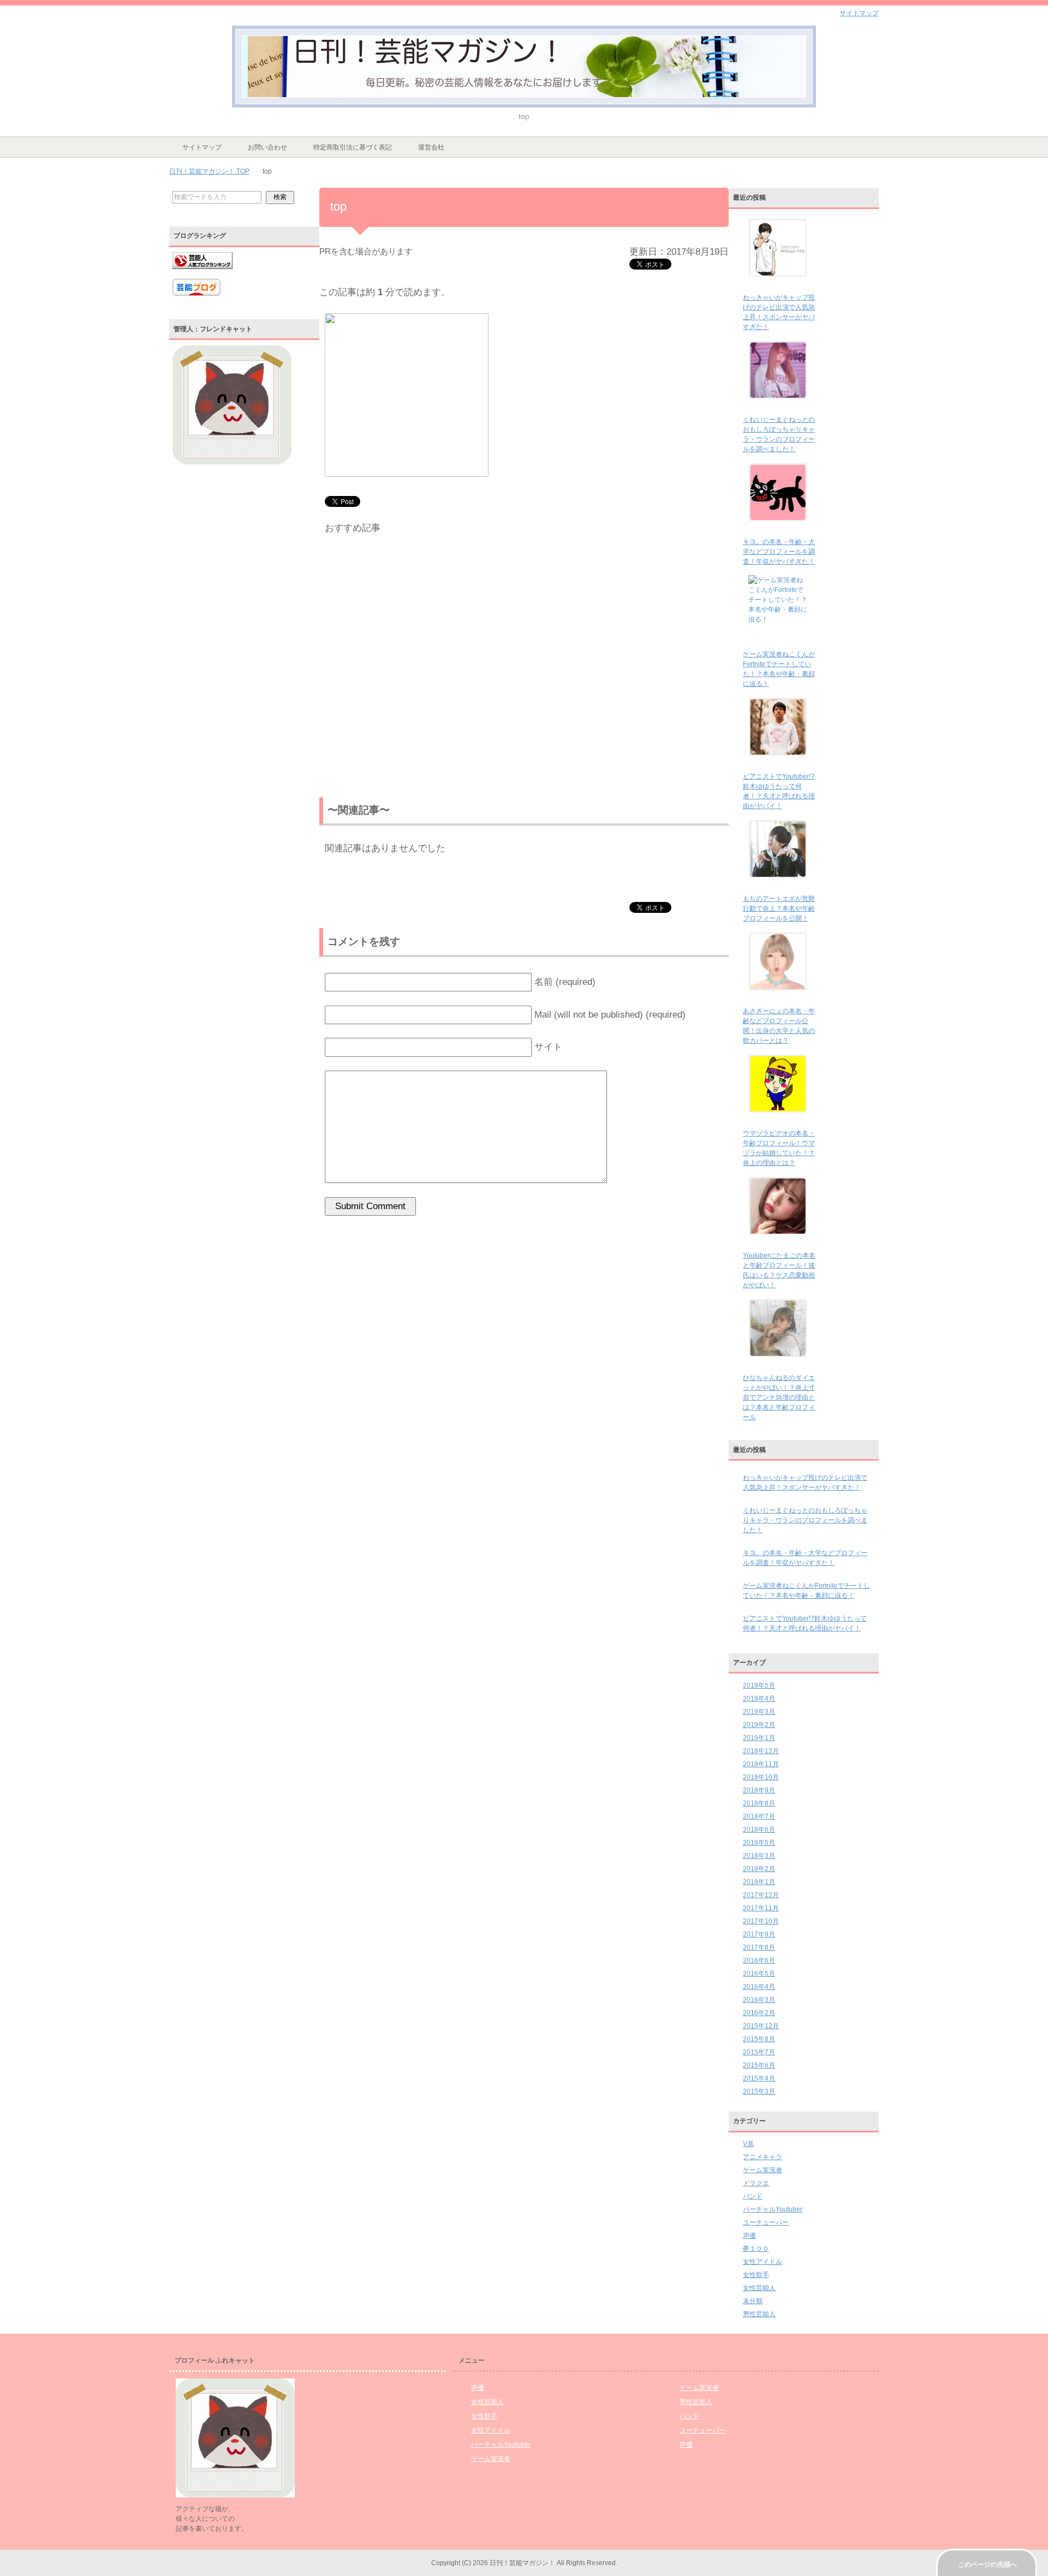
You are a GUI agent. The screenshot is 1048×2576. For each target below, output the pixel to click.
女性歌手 (756, 2275)
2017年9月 (759, 1934)
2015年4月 (759, 2078)
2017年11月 (761, 1908)
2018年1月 (759, 1882)
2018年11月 (761, 1764)
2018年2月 (759, 1869)
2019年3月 (759, 1712)
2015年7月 (759, 2052)
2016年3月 (759, 2000)
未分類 (753, 2301)
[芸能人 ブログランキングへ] (203, 274)
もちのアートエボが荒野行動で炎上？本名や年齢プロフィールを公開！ (779, 909)
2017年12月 (761, 1895)
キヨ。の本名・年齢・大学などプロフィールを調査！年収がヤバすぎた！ (779, 552)
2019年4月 (759, 1699)
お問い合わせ (267, 147)
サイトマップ (202, 147)
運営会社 (431, 147)
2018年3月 (759, 1856)
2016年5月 (759, 1974)
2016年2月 (759, 2013)
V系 (748, 2144)
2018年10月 (761, 1777)
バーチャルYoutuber (773, 2209)
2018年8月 (759, 1803)
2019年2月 (759, 1725)
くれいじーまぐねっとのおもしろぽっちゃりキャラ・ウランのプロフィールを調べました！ (805, 1520)
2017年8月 (759, 1947)
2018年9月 (759, 1790)
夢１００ (756, 2249)
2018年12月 (761, 1751)
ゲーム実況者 (763, 2170)
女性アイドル (763, 2262)
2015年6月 (759, 2065)
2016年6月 (759, 1961)
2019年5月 (759, 1686)
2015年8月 (759, 2039)
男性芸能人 (759, 2314)
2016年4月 (759, 1987)
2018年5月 (759, 1843)
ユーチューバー (766, 2222)
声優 (749, 2236)
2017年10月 (761, 1921)
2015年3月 (759, 2091)
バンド (753, 2196)
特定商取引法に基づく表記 (353, 147)
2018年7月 (759, 1816)
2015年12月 (761, 2026)
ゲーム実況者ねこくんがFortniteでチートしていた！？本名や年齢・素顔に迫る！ (806, 1591)
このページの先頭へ (987, 2565)
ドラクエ (756, 2183)
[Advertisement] (524, 668)
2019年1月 (759, 1738)
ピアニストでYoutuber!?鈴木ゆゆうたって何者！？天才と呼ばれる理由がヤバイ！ (805, 1623)
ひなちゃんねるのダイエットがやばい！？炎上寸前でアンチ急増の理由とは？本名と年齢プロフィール (779, 1397)
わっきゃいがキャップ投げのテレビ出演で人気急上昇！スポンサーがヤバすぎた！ (805, 1483)
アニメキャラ (763, 2157)
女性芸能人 (759, 2288)
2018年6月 (759, 1830)
